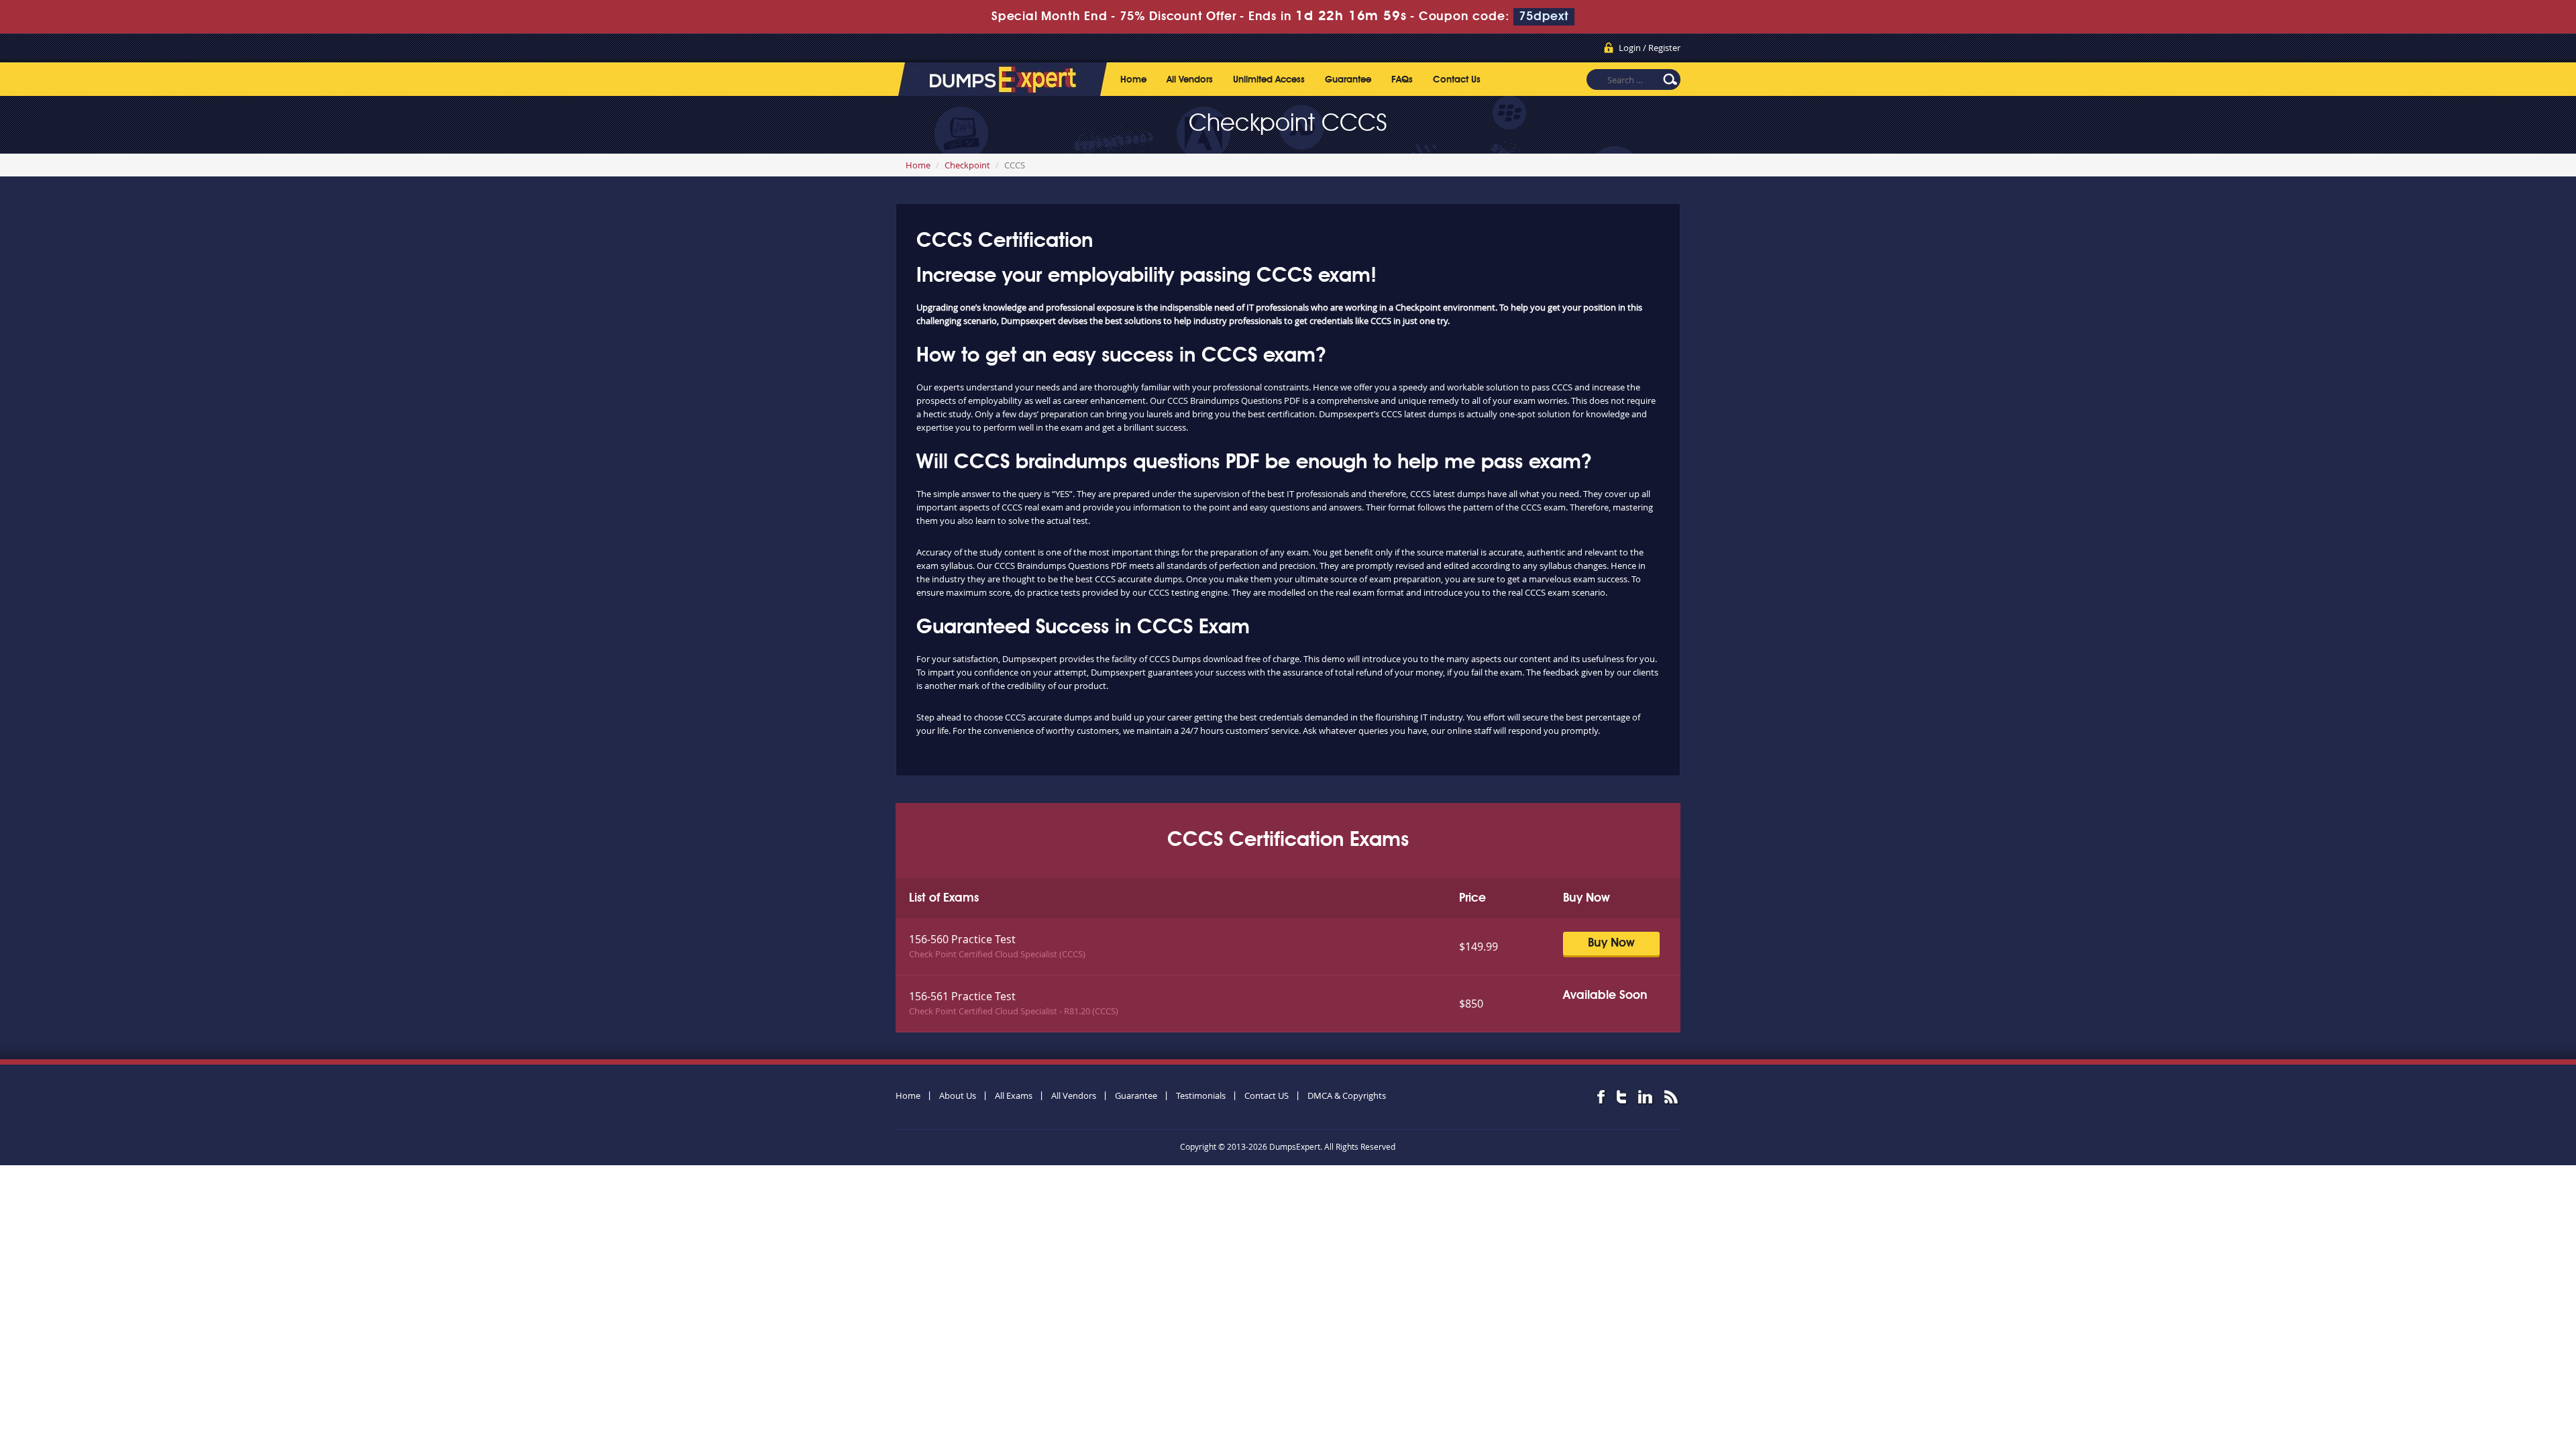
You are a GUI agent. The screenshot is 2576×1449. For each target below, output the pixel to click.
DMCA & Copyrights (1347, 1095)
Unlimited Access (1269, 80)
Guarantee (1348, 80)
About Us (958, 1095)
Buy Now (1611, 943)
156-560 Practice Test (962, 939)
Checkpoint (967, 165)
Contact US (1267, 1095)
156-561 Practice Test (962, 996)
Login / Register (1650, 48)
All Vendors (1190, 80)
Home (1133, 80)
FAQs (1402, 80)
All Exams (1014, 1095)
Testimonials (1201, 1095)
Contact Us (1457, 80)
